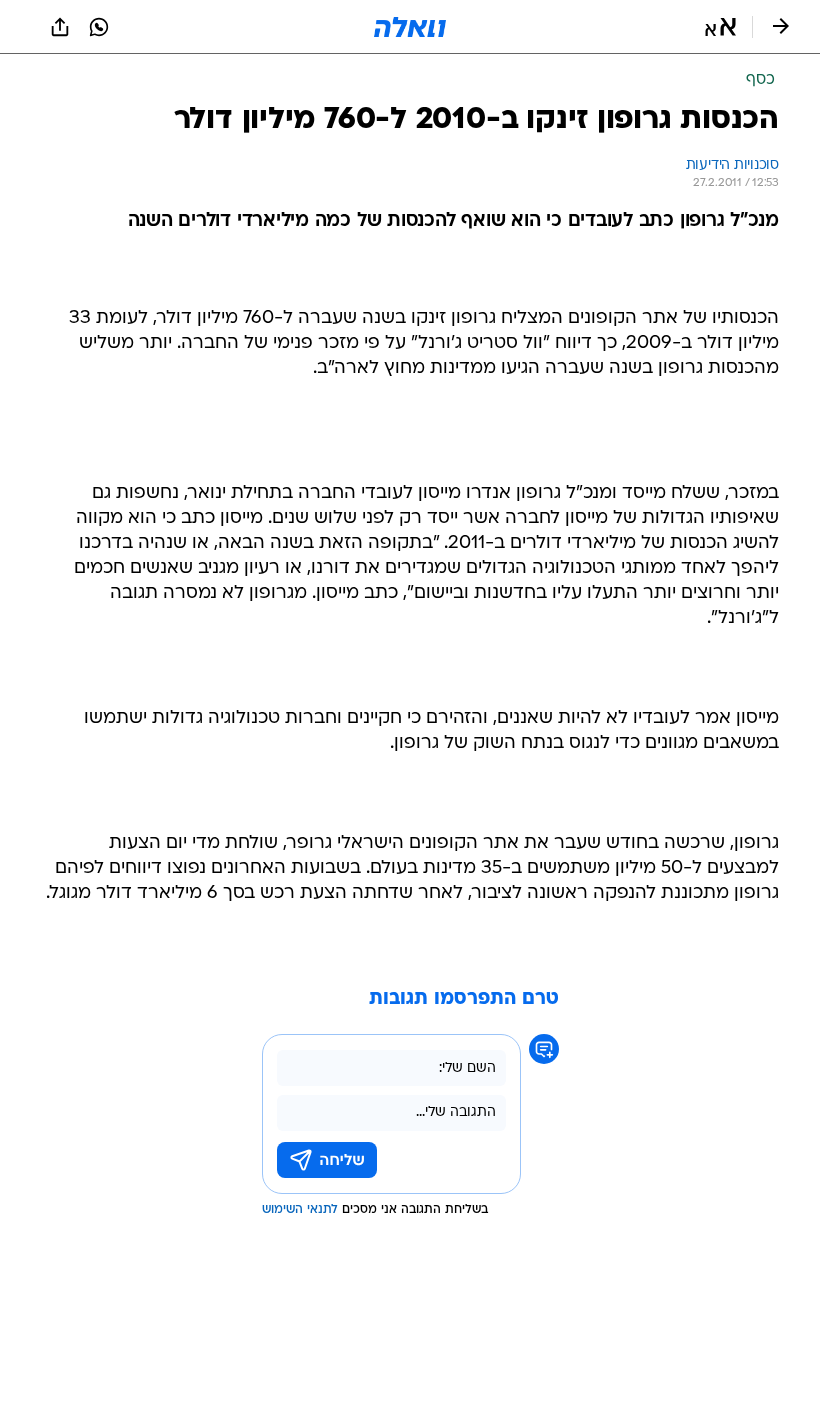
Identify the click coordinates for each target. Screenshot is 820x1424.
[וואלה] (410, 27)
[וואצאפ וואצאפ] (99, 27)
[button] (720, 27)
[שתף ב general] (60, 27)
